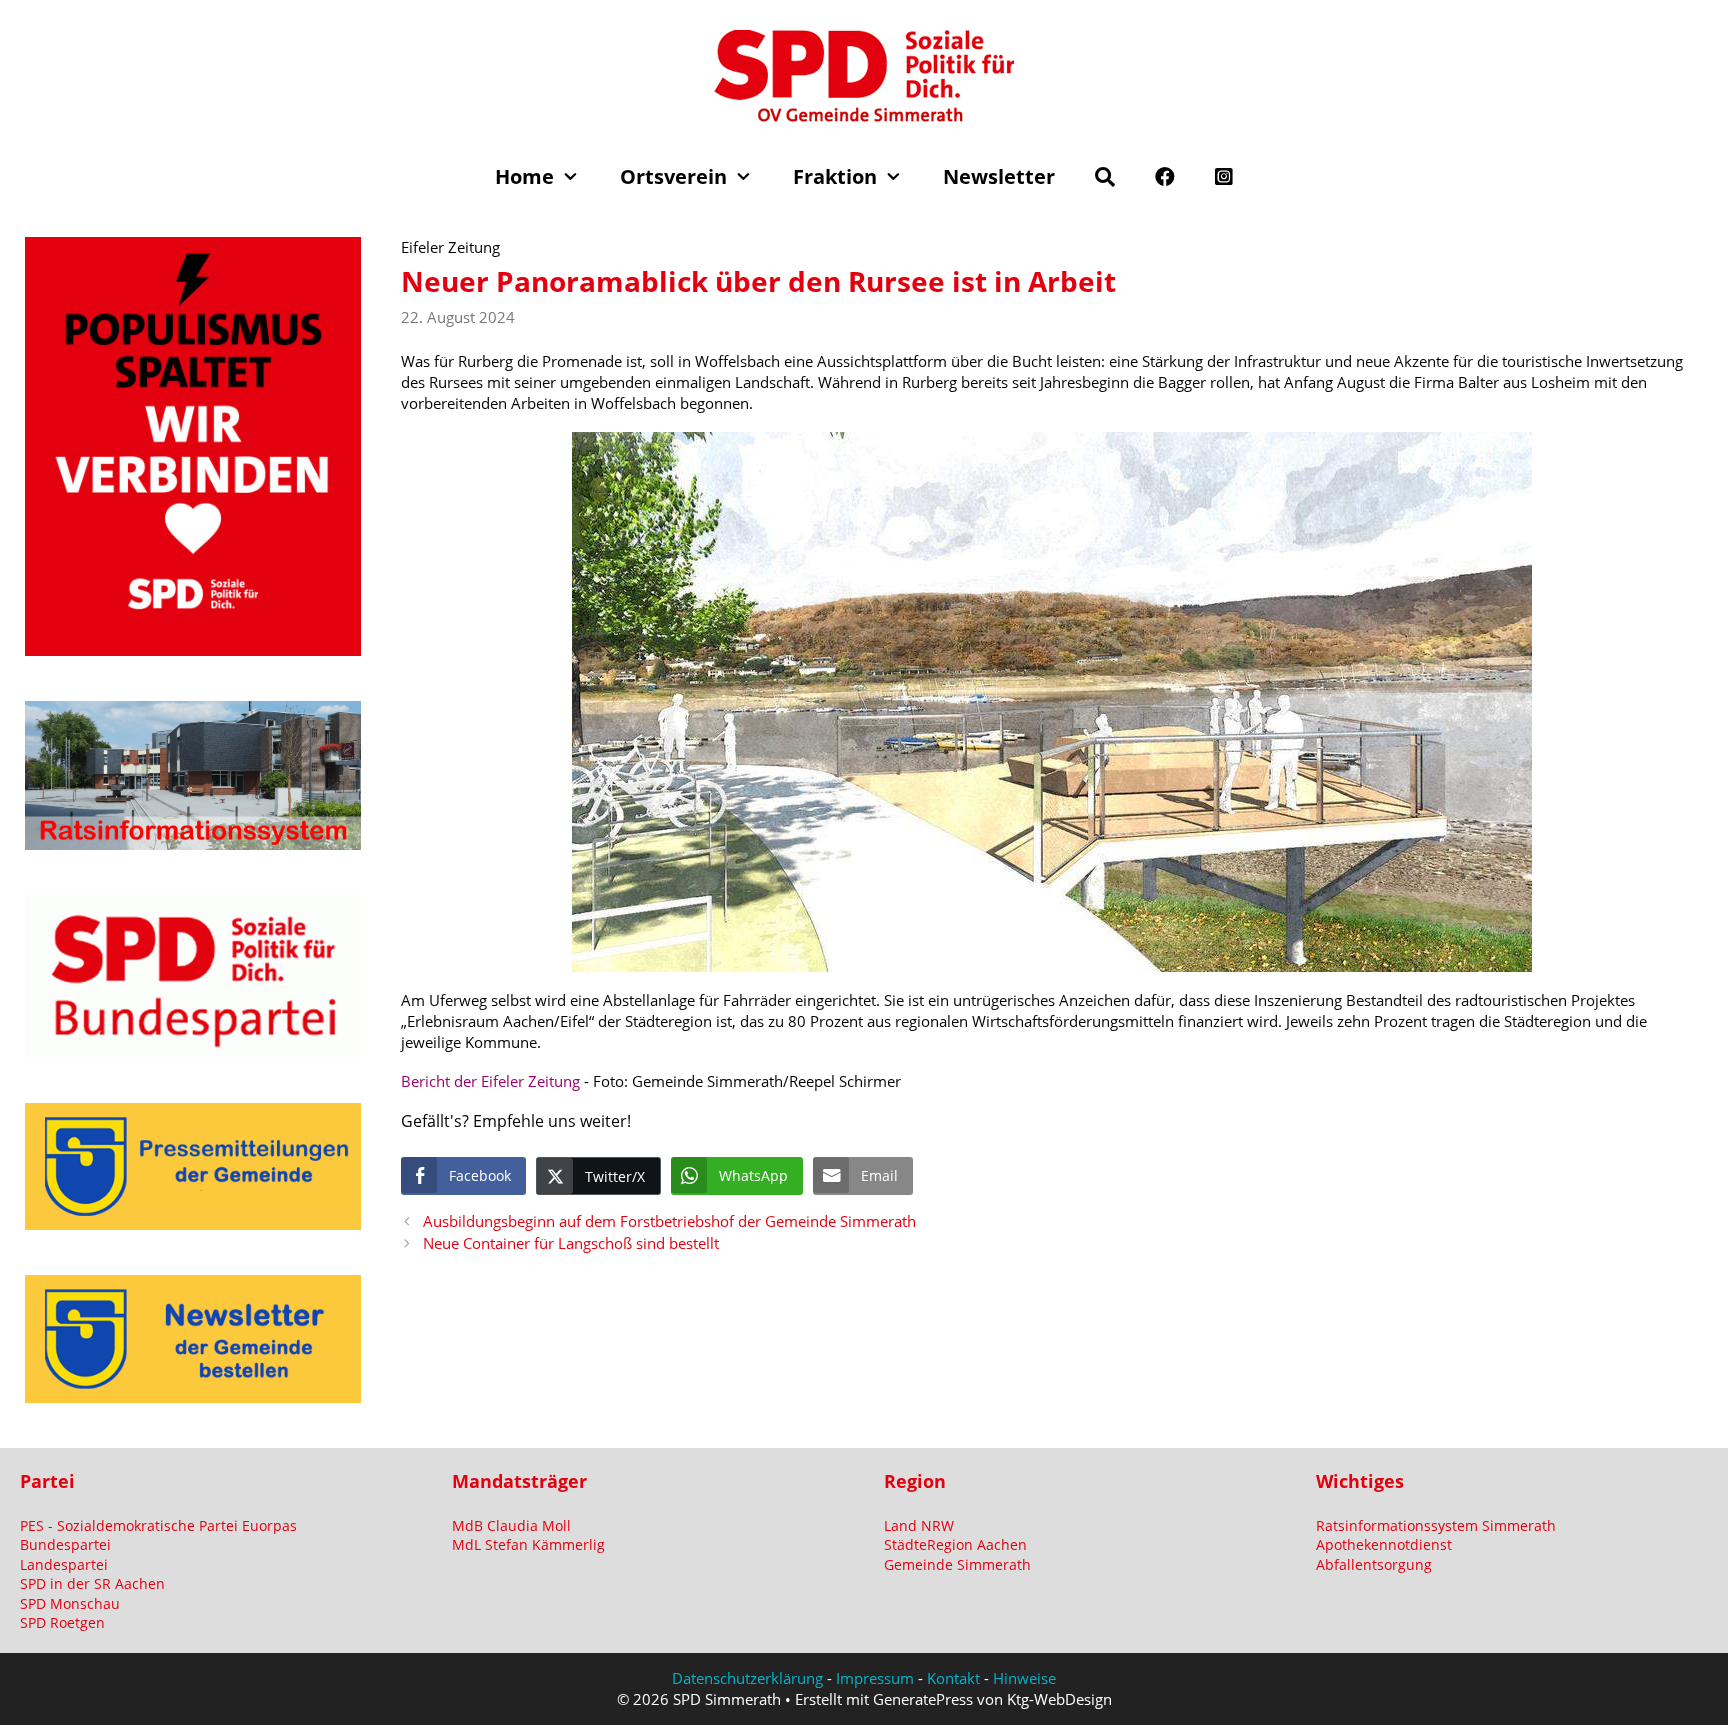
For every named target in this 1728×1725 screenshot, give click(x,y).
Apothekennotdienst (1384, 1544)
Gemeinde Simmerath (957, 1564)
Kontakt (953, 1678)
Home (524, 176)
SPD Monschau (70, 1603)
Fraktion (835, 176)
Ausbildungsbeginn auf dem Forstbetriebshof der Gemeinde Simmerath (669, 1221)
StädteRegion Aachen (955, 1544)
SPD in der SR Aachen (92, 1583)
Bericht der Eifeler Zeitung (492, 1081)
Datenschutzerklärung (747, 1678)
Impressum (875, 1678)
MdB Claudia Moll (511, 1525)
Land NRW (919, 1525)
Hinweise (1024, 1678)
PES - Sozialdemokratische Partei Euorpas (158, 1525)
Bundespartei (65, 1544)
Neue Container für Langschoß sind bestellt (571, 1243)
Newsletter (999, 176)
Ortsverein (673, 176)
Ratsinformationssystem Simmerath (1436, 1525)
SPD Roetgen (62, 1622)
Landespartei (64, 1564)
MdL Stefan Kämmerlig (528, 1544)
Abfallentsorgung (1374, 1564)
